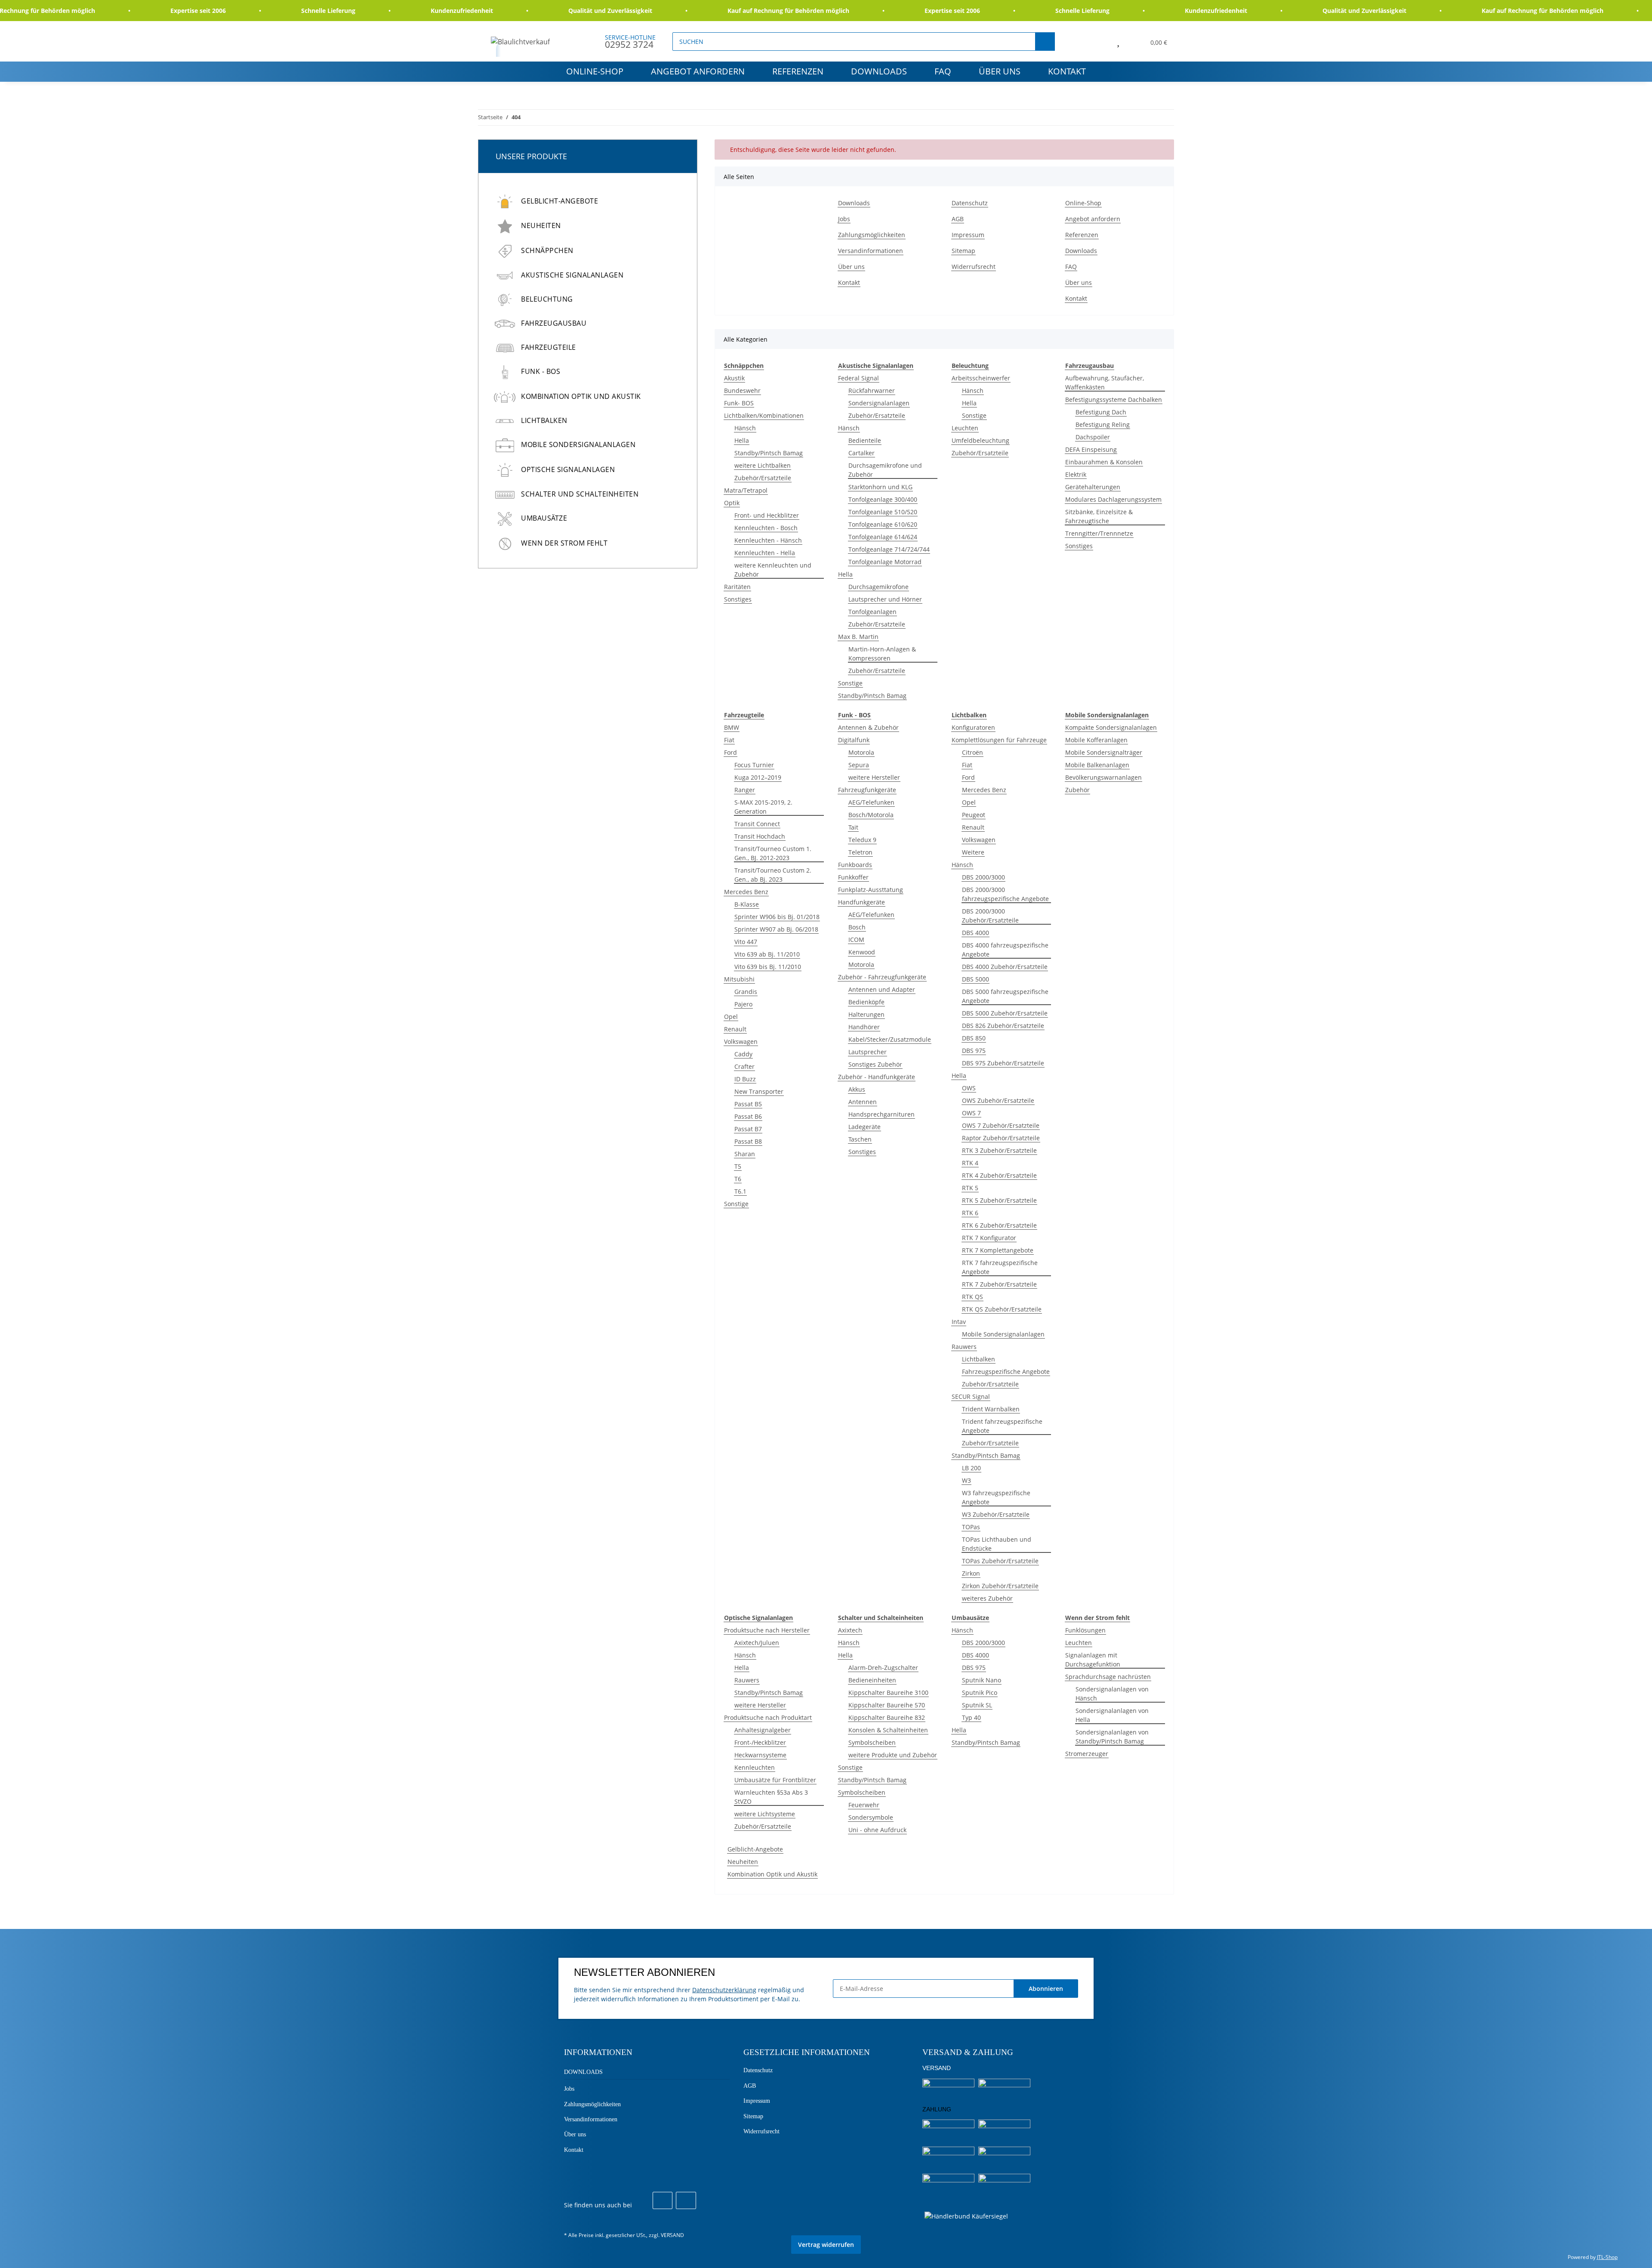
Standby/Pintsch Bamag (769, 453)
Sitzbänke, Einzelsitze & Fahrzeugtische (1099, 516)
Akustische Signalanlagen (572, 275)
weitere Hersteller (874, 777)
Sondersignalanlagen (879, 403)
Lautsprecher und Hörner (885, 599)
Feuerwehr (864, 1805)
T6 (738, 1179)
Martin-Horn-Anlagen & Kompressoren (882, 654)
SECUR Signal (971, 1396)
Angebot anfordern (698, 71)
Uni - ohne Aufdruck (877, 1830)
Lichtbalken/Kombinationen (764, 415)
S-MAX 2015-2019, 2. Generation (763, 807)
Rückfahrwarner (872, 390)
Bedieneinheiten (872, 1680)
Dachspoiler (1093, 437)
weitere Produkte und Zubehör (893, 1755)
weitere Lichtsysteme (765, 1814)
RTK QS (972, 1297)
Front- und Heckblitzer (767, 515)
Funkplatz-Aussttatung (871, 890)
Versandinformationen (871, 251)
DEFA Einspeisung (1091, 449)
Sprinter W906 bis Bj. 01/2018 (777, 917)
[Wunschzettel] (1118, 41)
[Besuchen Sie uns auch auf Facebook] (663, 2200)
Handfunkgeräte (861, 902)
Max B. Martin (858, 637)
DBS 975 (974, 1051)
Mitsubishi (739, 979)
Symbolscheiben (872, 1742)
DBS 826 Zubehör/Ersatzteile (1003, 1026)
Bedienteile (865, 440)
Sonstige (850, 683)
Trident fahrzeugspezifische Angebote (1002, 1426)
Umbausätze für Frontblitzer (775, 1780)
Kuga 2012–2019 (758, 777)
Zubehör (1077, 790)
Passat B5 (748, 1104)
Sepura (859, 765)
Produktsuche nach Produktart (768, 1717)
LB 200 (971, 1468)
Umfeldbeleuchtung (980, 440)
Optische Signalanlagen (568, 469)
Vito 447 (746, 942)
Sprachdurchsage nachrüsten (1108, 1677)
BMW (732, 727)
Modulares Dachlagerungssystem (1113, 499)
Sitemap (963, 251)
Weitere (973, 852)
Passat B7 (748, 1129)
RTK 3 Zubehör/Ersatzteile (999, 1150)
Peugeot (974, 815)
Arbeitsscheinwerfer (981, 378)
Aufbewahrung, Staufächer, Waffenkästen (1105, 383)
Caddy (743, 1054)
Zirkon (971, 1573)
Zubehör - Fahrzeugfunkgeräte (882, 977)
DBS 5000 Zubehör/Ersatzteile (1005, 1013)
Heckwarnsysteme (760, 1755)
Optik (732, 503)
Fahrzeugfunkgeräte (867, 790)
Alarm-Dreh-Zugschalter (883, 1668)
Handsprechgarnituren (881, 1114)
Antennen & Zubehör (868, 727)
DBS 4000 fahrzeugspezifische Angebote (1005, 950)
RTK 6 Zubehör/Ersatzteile (999, 1225)
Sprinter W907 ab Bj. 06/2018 (776, 929)
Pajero (743, 1004)
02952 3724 (629, 44)
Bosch (857, 927)
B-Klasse (747, 904)
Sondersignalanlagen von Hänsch (1112, 1694)
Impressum (968, 235)
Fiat (729, 740)
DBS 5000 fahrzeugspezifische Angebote (1005, 996)
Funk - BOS (541, 371)
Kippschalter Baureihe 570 (887, 1705)
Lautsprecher (868, 1052)
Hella (742, 440)
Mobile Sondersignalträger (1104, 752)
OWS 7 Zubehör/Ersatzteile (1001, 1125)
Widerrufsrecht (974, 267)
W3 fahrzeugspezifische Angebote (996, 1497)
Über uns (1000, 71)
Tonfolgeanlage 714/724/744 (889, 549)
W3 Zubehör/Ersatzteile (996, 1514)
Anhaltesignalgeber (763, 1730)
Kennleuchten (755, 1767)
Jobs (844, 219)
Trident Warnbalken (991, 1409)
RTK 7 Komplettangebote (998, 1250)
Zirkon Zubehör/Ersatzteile (1000, 1586)
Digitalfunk (854, 740)
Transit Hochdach (760, 836)
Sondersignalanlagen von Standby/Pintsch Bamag (1112, 1737)
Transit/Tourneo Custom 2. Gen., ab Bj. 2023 (773, 875)
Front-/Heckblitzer (760, 1742)
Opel (731, 1017)
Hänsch (745, 428)
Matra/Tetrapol (746, 490)
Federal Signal (858, 378)
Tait (853, 827)
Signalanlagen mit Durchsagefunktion (1093, 1660)
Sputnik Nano (982, 1680)
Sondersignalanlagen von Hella (1112, 1715)
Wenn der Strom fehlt (564, 543)
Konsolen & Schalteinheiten (888, 1730)
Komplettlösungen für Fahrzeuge (999, 740)
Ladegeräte (865, 1127)
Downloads (879, 71)
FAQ (943, 71)
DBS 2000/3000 (983, 877)
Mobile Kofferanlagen (1096, 740)
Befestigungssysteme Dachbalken (1114, 400)
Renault (735, 1029)
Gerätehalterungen (1093, 487)
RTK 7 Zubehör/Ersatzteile (999, 1284)
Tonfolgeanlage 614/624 (883, 537)
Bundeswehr (742, 390)
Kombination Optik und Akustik (772, 1874)
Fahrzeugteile (549, 347)
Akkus (857, 1089)
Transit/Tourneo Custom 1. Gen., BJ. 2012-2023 (773, 853)
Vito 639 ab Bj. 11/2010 (767, 954)
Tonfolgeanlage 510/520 (883, 512)
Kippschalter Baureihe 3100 (888, 1693)
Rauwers (964, 1347)
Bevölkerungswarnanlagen (1103, 777)
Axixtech (850, 1630)
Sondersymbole (871, 1817)
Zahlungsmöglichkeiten (872, 235)
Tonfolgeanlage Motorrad (885, 562)
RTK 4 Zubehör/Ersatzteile (999, 1175)
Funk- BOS (739, 403)
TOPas (971, 1527)
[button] (1099, 41)
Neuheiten (743, 1862)
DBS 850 (974, 1038)
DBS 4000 (975, 933)
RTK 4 (970, 1163)
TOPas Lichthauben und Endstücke (997, 1544)
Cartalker (861, 453)
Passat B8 (748, 1141)
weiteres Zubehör (987, 1598)
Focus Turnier (754, 765)
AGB (958, 219)
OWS (969, 1088)
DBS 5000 (975, 979)
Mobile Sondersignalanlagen (1003, 1334)
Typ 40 (971, 1717)
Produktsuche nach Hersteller (767, 1630)
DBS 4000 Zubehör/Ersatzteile (1005, 967)
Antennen (863, 1102)
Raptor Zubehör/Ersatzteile (1001, 1138)
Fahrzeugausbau (554, 323)
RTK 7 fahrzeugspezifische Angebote (1000, 1267)
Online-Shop (595, 71)
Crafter (744, 1066)
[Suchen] (1045, 42)
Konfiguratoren (973, 727)
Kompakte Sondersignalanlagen (1111, 727)
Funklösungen (1085, 1630)
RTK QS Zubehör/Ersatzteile (1002, 1309)
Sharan (745, 1154)
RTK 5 (970, 1188)
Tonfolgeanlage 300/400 (883, 499)
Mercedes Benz (746, 892)
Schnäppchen (547, 250)
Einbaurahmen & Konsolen (1104, 462)
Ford (730, 752)
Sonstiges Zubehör (875, 1064)
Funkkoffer (853, 877)
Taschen (860, 1139)
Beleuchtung (547, 299)
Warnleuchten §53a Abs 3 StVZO (771, 1797)
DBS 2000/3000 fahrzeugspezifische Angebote (1005, 894)
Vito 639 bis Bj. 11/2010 (768, 967)
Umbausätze (544, 518)
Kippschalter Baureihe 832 (887, 1717)
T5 (738, 1166)
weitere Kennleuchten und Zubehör (773, 570)
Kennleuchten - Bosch (766, 528)
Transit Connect (757, 824)
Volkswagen (741, 1041)
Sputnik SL (977, 1705)
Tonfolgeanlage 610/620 (883, 524)
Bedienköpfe (866, 1002)
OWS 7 (971, 1113)
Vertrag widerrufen (826, 2245)
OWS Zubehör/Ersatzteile (998, 1100)
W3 (966, 1480)
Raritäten (737, 587)
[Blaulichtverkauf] (521, 42)
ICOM (856, 940)
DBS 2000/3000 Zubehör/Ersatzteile (990, 916)
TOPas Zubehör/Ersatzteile (1000, 1561)
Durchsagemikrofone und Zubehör (885, 470)
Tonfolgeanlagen (872, 612)
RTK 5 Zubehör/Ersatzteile (999, 1200)
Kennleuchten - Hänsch (768, 540)
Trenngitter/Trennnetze (1099, 533)
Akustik (734, 378)
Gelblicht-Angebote (755, 1849)
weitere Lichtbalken (763, 465)
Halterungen (866, 1014)
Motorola (861, 752)
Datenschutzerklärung (724, 1990)
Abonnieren (1046, 1989)
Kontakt (1067, 71)
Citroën (972, 752)
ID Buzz (745, 1079)
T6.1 (740, 1191)
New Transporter (759, 1091)
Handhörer (864, 1027)
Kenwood (862, 952)
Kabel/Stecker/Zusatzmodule (890, 1039)
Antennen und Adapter (882, 989)
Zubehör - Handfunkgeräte (877, 1077)
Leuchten (965, 428)
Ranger (745, 790)
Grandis (746, 992)
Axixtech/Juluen (757, 1643)
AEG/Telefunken (871, 802)
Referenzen (798, 71)
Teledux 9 (862, 840)
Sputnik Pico (980, 1693)
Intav (959, 1322)
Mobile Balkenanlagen (1097, 765)
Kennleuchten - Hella (765, 553)
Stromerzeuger (1087, 1754)
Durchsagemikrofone (878, 587)
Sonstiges (738, 599)
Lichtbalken (979, 1359)
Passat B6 (748, 1116)
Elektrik (1076, 474)
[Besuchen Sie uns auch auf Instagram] (686, 2200)
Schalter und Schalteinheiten (580, 494)
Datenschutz (970, 203)
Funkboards (855, 865)
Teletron (860, 852)
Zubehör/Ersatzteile (763, 478)
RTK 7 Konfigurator (989, 1238)
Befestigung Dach (1101, 412)
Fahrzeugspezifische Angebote (1006, 1372)
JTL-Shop (1607, 2257)
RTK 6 (970, 1213)
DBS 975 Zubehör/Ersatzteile (1003, 1063)
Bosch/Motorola (871, 815)
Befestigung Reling (1103, 424)
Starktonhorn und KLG (880, 487)
